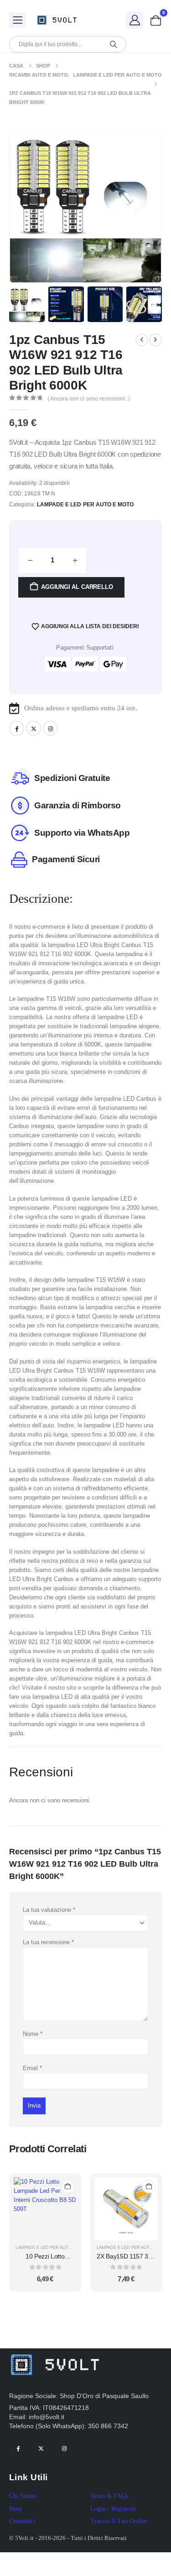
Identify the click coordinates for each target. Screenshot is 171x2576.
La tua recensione (48, 1942)
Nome (33, 2034)
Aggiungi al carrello (77, 587)
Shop (16, 2509)
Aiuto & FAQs (109, 2496)
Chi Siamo (23, 2496)
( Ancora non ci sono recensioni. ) (89, 399)
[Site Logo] (59, 20)
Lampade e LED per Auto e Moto (85, 505)
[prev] (142, 340)
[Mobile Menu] (18, 20)
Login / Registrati (113, 2509)
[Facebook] (17, 728)
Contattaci (22, 2521)
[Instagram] (50, 728)
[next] (155, 340)
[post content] (45, 2209)
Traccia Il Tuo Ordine (119, 2521)
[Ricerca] (113, 44)
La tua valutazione (49, 1910)
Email (32, 2068)
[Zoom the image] (55, 2353)
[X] (34, 728)
